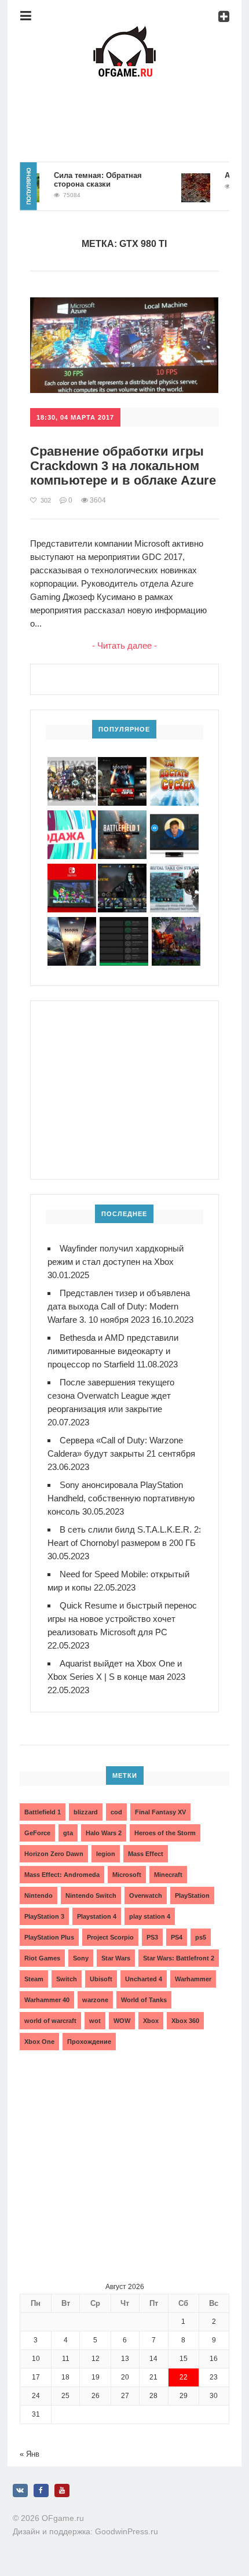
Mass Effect (146, 1854)
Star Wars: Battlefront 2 (179, 1958)
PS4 (177, 1937)
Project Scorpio (110, 1937)
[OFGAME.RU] (124, 32)
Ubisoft (101, 1979)
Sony (81, 1958)
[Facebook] (41, 2491)
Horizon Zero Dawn (54, 1854)
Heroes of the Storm (165, 1833)
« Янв (30, 2454)
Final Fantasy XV (160, 1812)
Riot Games (42, 1958)
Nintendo (39, 1895)
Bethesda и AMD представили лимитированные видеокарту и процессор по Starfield (113, 1351)
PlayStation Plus (49, 1937)
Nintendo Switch (91, 1895)
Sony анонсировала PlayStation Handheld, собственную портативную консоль (121, 1498)
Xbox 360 (185, 2021)
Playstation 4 (97, 1916)
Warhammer (193, 1979)
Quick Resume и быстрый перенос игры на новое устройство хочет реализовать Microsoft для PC (122, 1619)
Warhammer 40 (47, 2000)
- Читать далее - (124, 645)
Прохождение (89, 2042)
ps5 (201, 1937)
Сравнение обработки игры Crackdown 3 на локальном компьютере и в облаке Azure (123, 466)
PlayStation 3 (44, 1916)
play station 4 (150, 1916)
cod (116, 1812)
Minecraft (168, 1875)
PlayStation (192, 1895)
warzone (95, 2000)
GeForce (37, 1833)
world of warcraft (50, 2021)
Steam (34, 1979)
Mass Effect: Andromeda (62, 1875)
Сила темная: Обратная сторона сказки (87, 180)
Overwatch (146, 1895)
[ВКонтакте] (20, 2491)
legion (106, 1854)
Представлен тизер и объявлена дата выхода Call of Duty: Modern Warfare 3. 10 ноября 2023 (119, 1306)
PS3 (152, 1937)
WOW (122, 2021)
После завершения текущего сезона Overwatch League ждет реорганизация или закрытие (111, 1396)
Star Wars (116, 1958)
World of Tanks (144, 2000)
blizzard (86, 1812)
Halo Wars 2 (104, 1833)
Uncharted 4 (144, 1979)
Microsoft (127, 1875)
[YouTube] (62, 2491)
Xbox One (39, 2042)
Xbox (151, 2021)
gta (68, 1833)
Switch (67, 1979)
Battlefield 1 (43, 1812)
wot (95, 2021)
